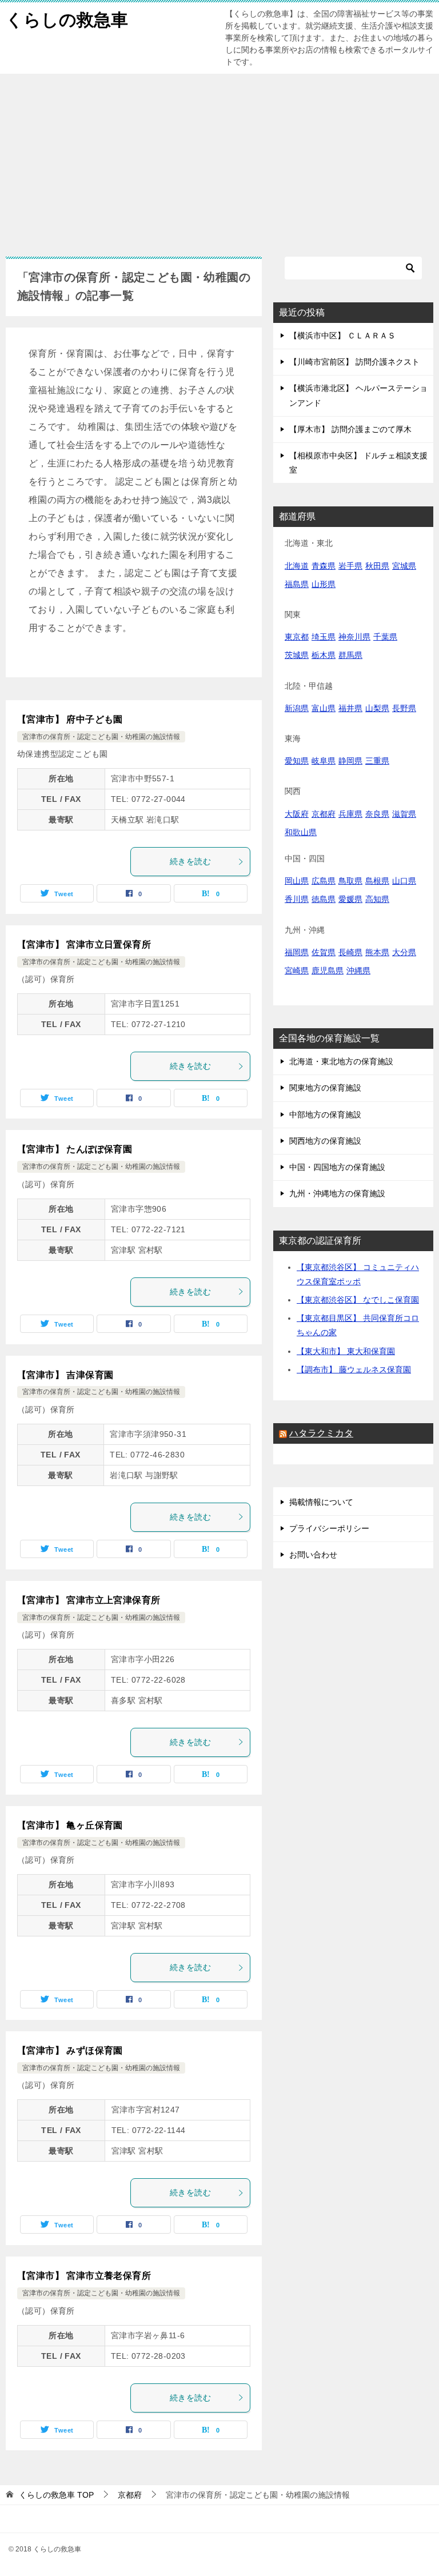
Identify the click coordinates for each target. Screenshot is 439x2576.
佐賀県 (324, 952)
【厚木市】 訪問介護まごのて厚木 (350, 429)
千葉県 (385, 637)
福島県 (297, 584)
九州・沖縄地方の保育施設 (337, 1193)
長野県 (404, 708)
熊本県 (377, 952)
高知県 (377, 899)
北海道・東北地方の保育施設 (341, 1061)
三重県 (377, 761)
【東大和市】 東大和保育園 (346, 1351)
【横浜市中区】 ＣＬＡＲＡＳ (342, 336)
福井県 (350, 708)
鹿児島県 (328, 971)
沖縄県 (358, 971)
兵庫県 (350, 814)
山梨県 (377, 708)
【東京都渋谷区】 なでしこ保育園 (358, 1300)
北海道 (297, 566)
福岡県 (297, 952)
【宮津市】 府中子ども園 (70, 719)
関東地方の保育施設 (325, 1088)
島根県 (377, 881)
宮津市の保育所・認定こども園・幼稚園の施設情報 (101, 737)
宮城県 (404, 566)
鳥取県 (350, 881)
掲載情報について (321, 1502)
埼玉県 (324, 637)
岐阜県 (324, 761)
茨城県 (297, 655)
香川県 (297, 899)
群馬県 (350, 655)
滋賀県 (404, 814)
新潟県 (297, 708)
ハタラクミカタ (321, 1433)
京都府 (324, 814)
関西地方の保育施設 (325, 1141)
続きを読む (190, 861)
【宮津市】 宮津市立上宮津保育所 (89, 1600)
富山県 (324, 708)
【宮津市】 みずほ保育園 (70, 2050)
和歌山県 (301, 832)
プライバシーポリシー (329, 1528)
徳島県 (324, 899)
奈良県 (377, 814)
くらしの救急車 (67, 20)
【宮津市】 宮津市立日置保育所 (84, 944)
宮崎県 (297, 971)
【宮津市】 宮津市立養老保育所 (84, 2276)
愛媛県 (350, 899)
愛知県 (297, 761)
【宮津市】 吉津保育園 (65, 1375)
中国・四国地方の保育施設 (337, 1167)
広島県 (324, 881)
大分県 (404, 952)
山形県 (324, 584)
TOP (56, 2495)
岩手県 (350, 566)
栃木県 (324, 655)
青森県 (324, 566)
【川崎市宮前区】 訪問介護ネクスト (354, 362)
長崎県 (350, 952)
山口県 (404, 881)
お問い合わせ (313, 1555)
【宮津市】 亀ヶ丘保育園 (70, 1825)
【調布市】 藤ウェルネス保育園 (354, 1369)
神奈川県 (354, 637)
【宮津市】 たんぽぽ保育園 (75, 1149)
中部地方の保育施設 (325, 1115)
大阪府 (297, 814)
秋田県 (377, 566)
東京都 (297, 637)
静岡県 (350, 761)
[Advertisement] (219, 159)
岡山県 (297, 881)
